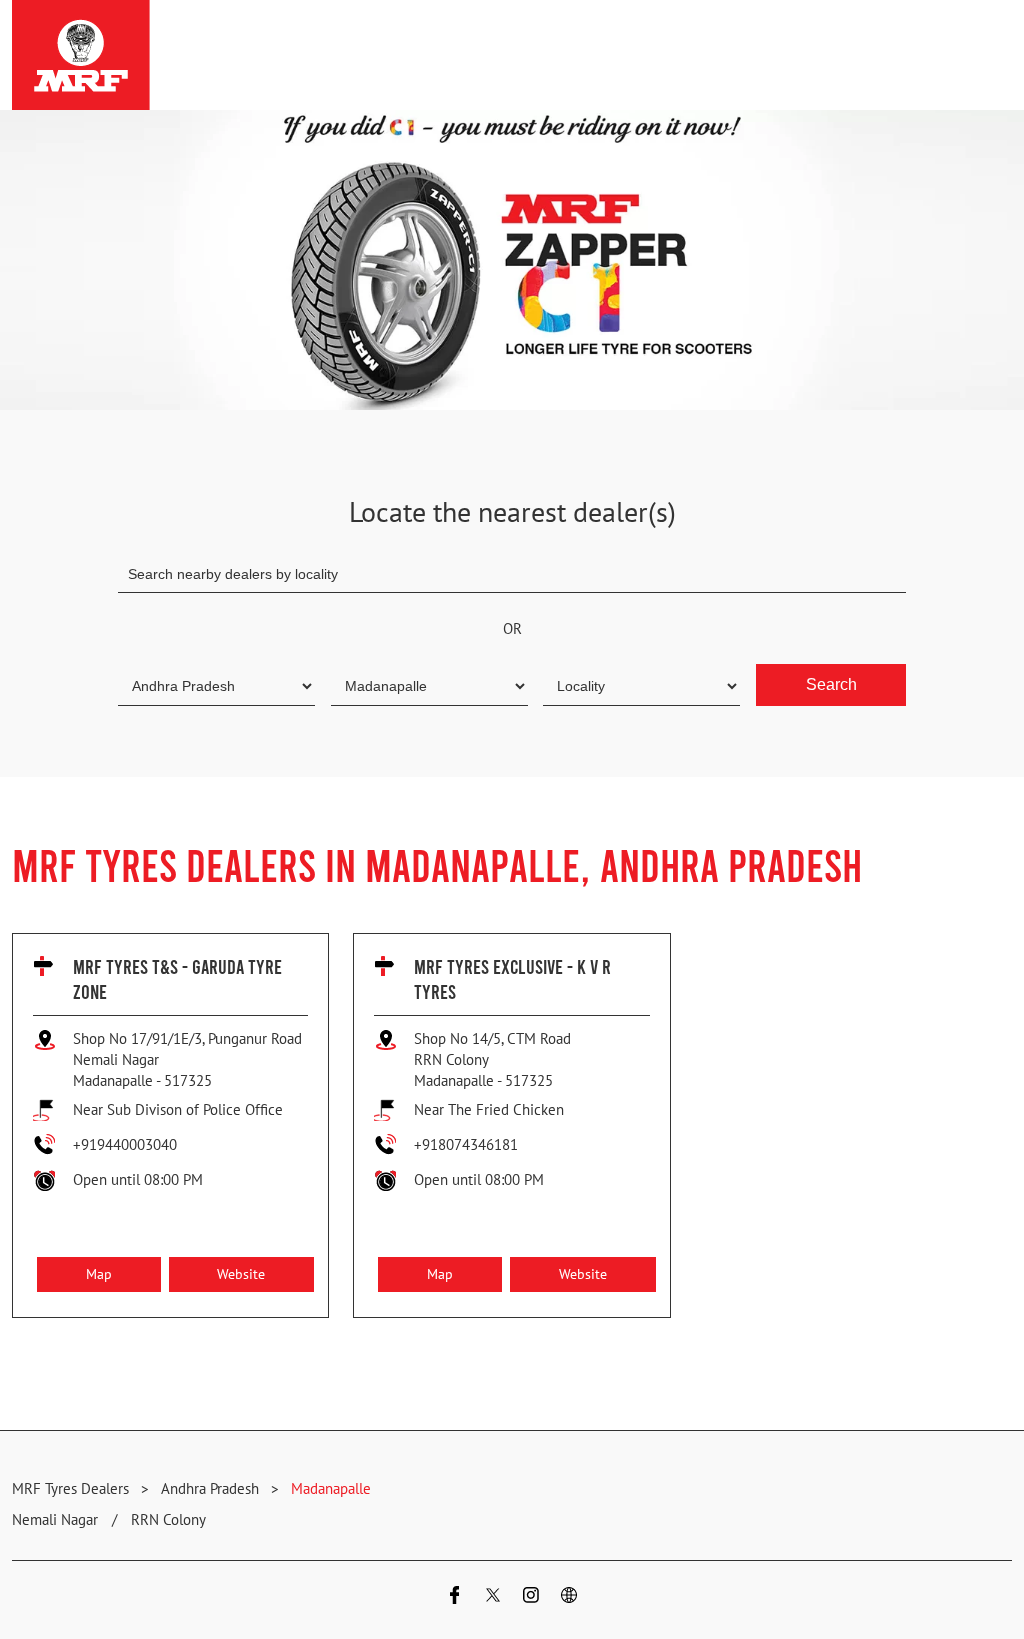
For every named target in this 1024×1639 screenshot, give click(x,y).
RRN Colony (168, 1519)
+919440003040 (125, 1144)
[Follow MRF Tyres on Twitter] (493, 1597)
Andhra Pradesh (210, 1488)
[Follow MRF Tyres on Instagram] (531, 1597)
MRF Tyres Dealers (72, 1488)
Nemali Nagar (55, 1519)
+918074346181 (466, 1144)
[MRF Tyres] (81, 55)
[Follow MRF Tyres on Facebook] (455, 1597)
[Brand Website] (569, 1597)
